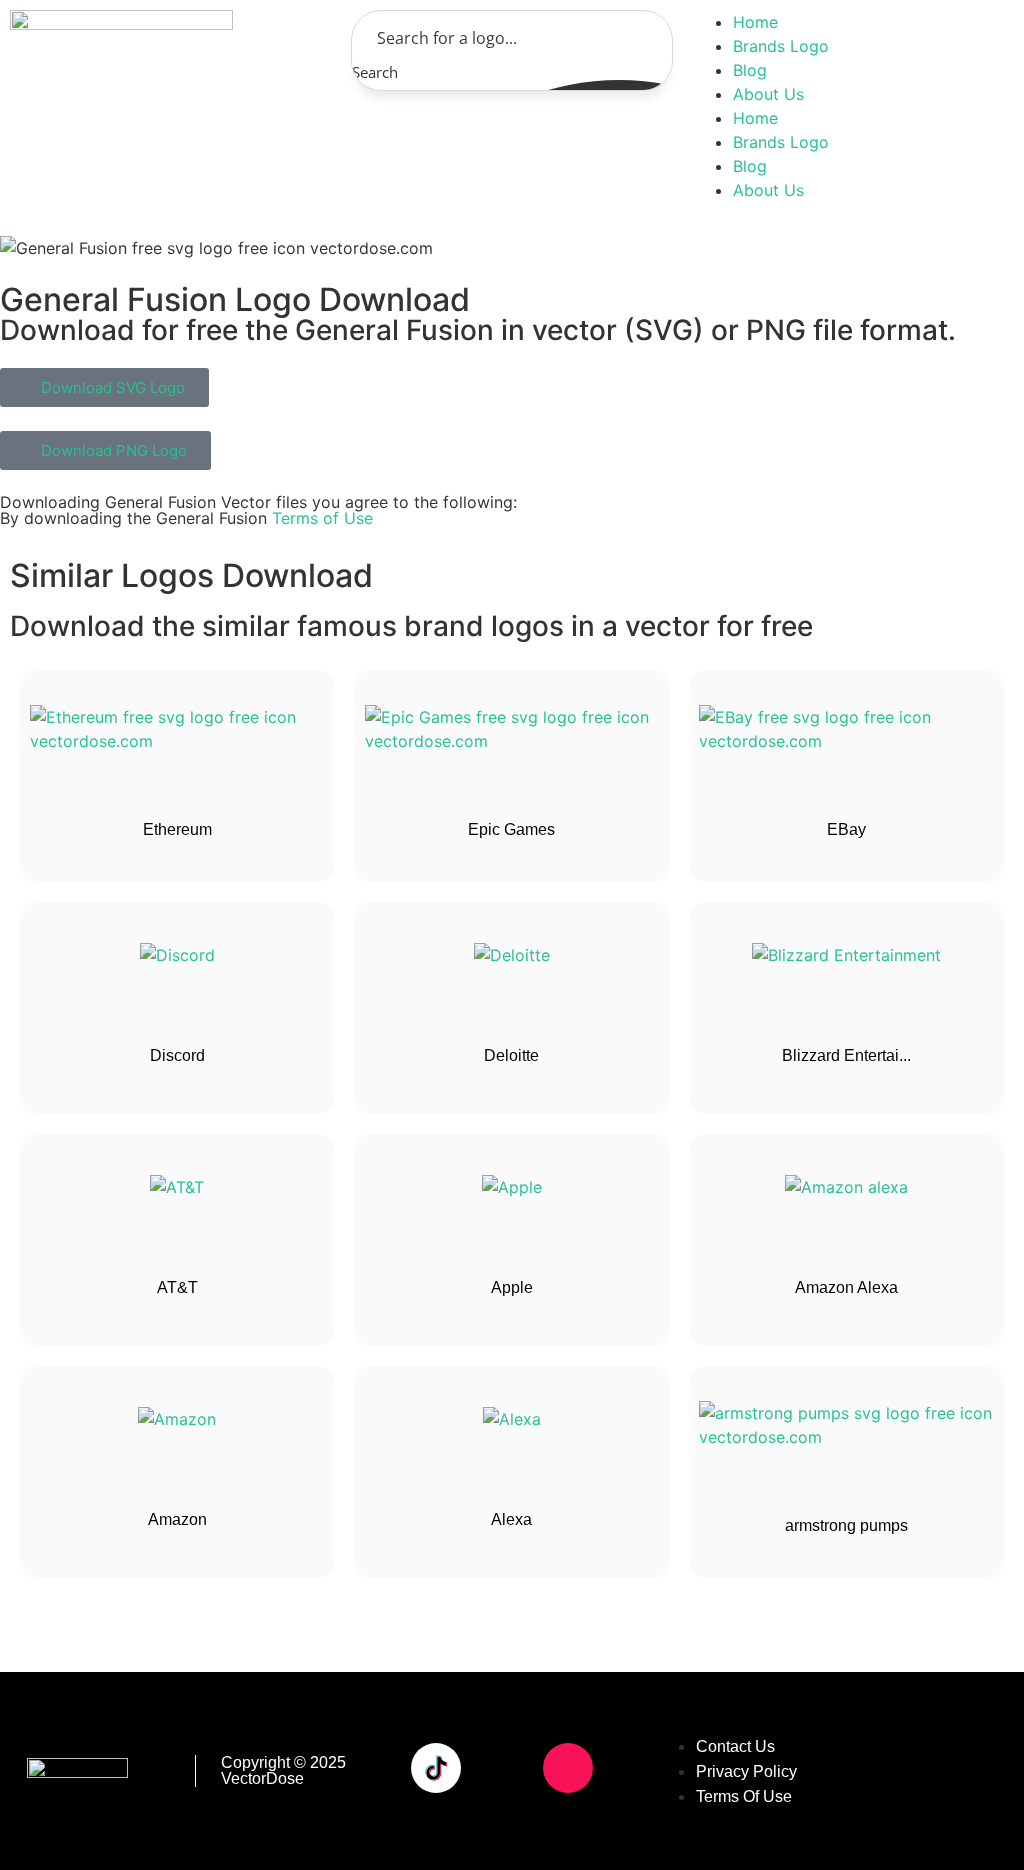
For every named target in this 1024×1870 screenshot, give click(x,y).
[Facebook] (436, 1712)
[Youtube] (502, 1768)
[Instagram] (568, 1768)
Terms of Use (322, 518)
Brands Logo (781, 46)
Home (755, 22)
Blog (750, 70)
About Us (768, 94)
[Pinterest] (436, 1824)
